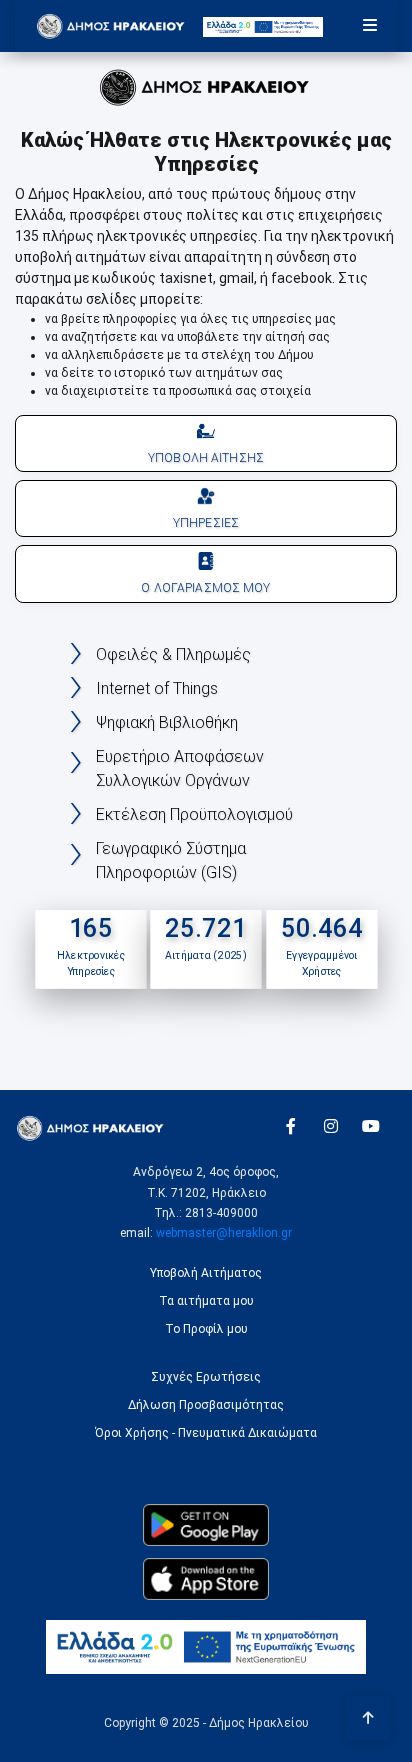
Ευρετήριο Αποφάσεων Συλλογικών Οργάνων (180, 768)
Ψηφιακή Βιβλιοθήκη (167, 722)
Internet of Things (157, 688)
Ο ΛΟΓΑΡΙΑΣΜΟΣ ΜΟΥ (205, 588)
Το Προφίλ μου (206, 1329)
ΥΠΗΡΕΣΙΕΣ (206, 523)
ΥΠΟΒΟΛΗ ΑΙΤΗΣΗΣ (206, 458)
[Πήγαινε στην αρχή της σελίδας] (368, 1718)
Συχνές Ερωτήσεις (206, 1377)
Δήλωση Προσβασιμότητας (206, 1405)
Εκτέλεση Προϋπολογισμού (194, 814)
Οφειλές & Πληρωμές (173, 654)
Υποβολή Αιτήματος (206, 1273)
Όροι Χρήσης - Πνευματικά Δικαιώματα (206, 1433)
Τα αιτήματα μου (206, 1301)
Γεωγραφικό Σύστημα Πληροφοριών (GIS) (171, 860)
